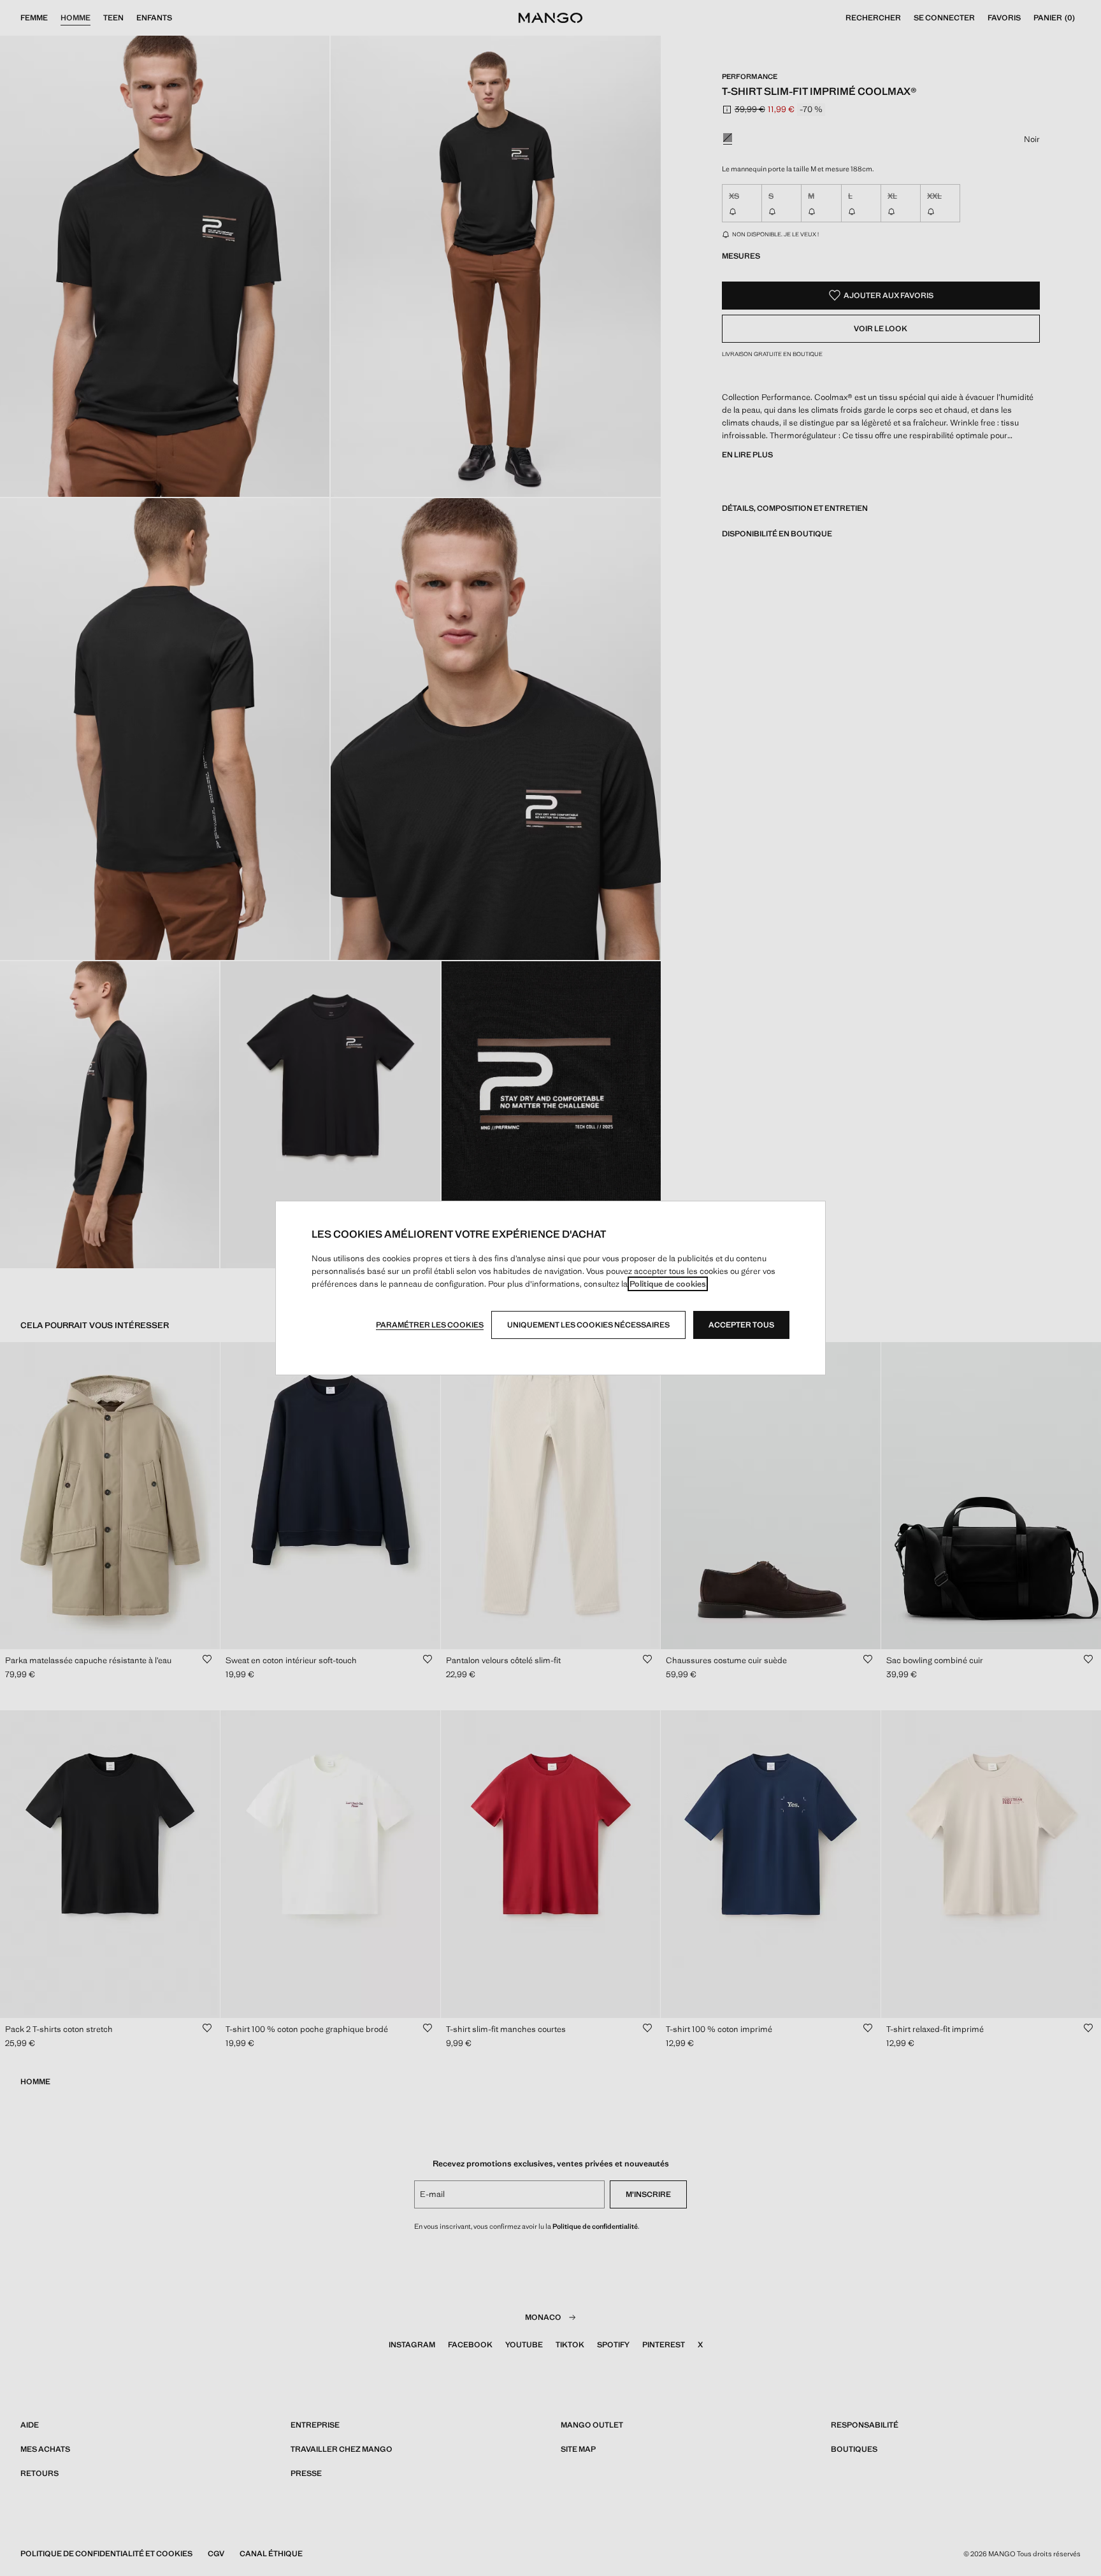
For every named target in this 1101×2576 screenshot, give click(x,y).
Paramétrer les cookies (430, 1325)
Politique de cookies (668, 1284)
